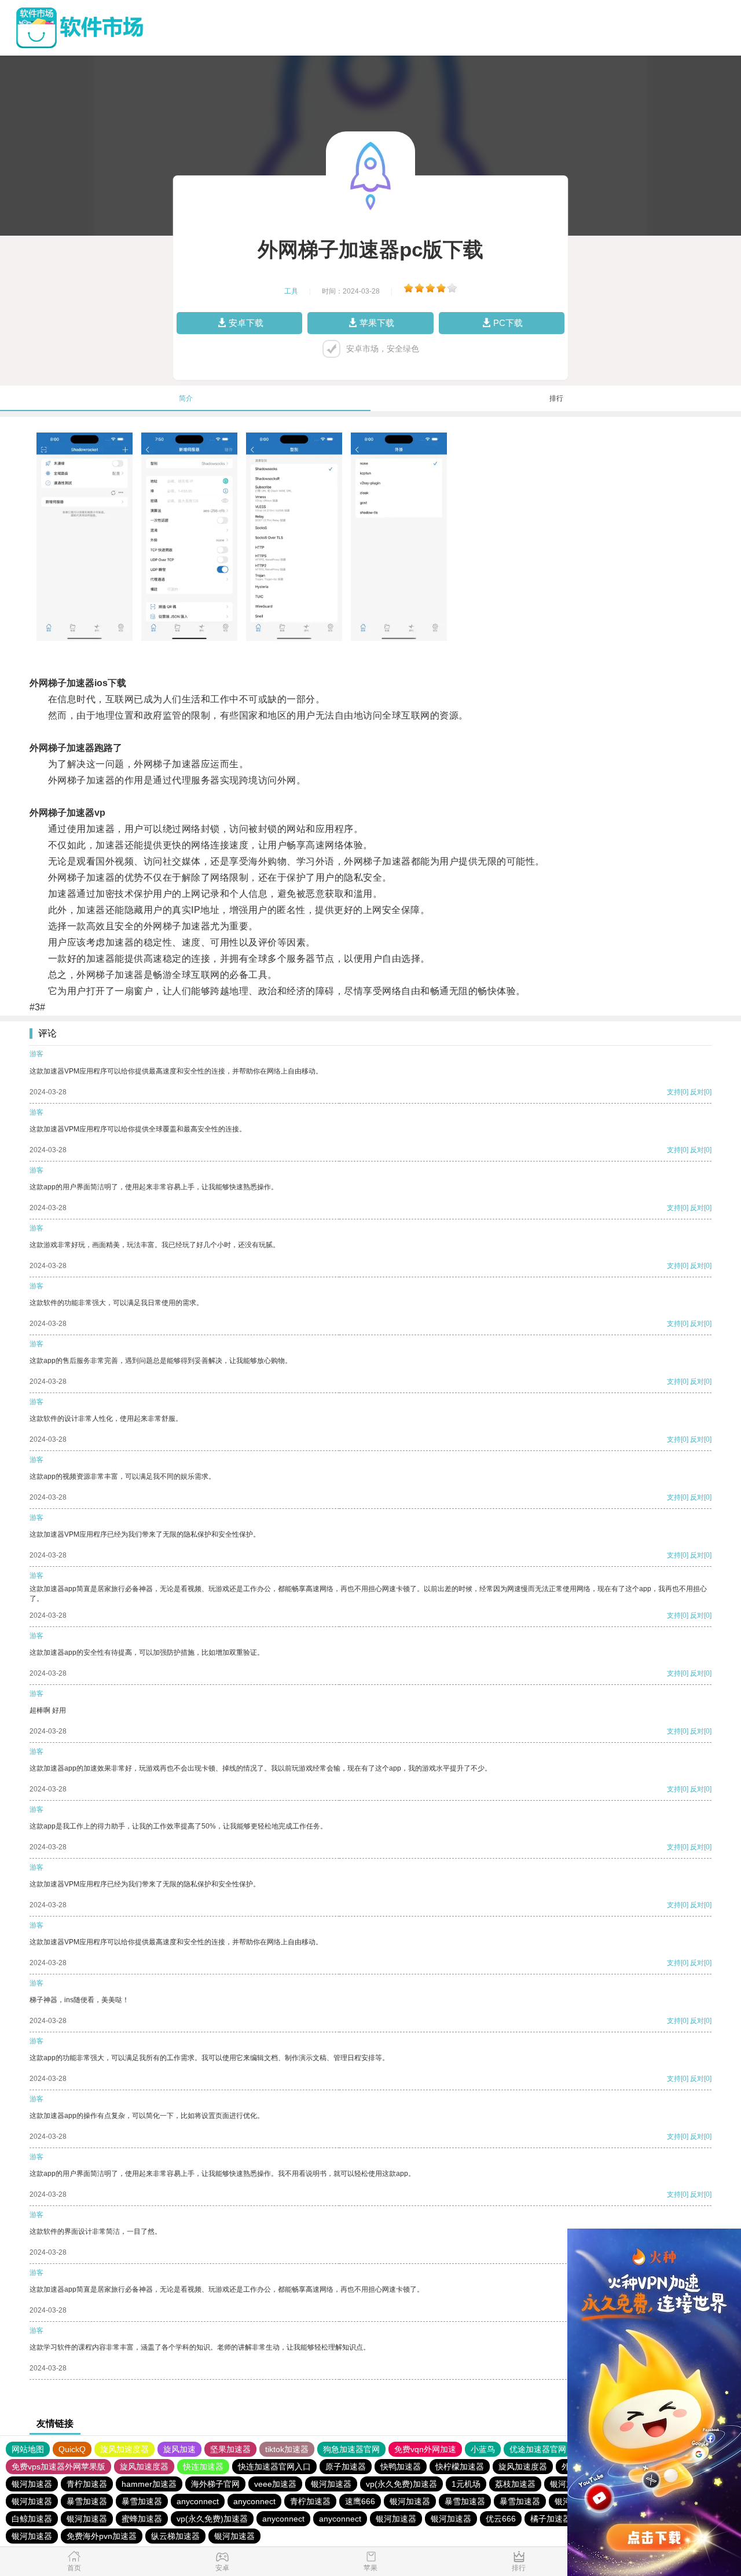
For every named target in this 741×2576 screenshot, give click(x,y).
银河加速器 (32, 2484)
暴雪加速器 (87, 2501)
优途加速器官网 (538, 2449)
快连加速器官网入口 (274, 2467)
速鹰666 (360, 2501)
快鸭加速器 (401, 2467)
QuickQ (72, 2449)
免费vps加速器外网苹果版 (58, 2467)
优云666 (501, 2519)
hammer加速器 (149, 2484)
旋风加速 (179, 2449)
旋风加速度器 (124, 2449)
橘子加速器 (551, 2519)
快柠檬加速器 (460, 2467)
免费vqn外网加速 (425, 2449)
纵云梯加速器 (175, 2536)
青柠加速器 (87, 2484)
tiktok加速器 (287, 2449)
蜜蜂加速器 (142, 2519)
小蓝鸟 (483, 2449)
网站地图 (28, 2449)
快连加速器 (203, 2467)
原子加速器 (346, 2467)
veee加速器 (275, 2484)
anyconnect (198, 2501)
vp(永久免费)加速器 (401, 2484)
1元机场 (466, 2484)
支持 (674, 1092)
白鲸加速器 (32, 2519)
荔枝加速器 (515, 2484)
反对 (697, 1092)
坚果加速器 (230, 2449)
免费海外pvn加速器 (102, 2536)
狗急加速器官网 (351, 2449)
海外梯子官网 (215, 2484)
